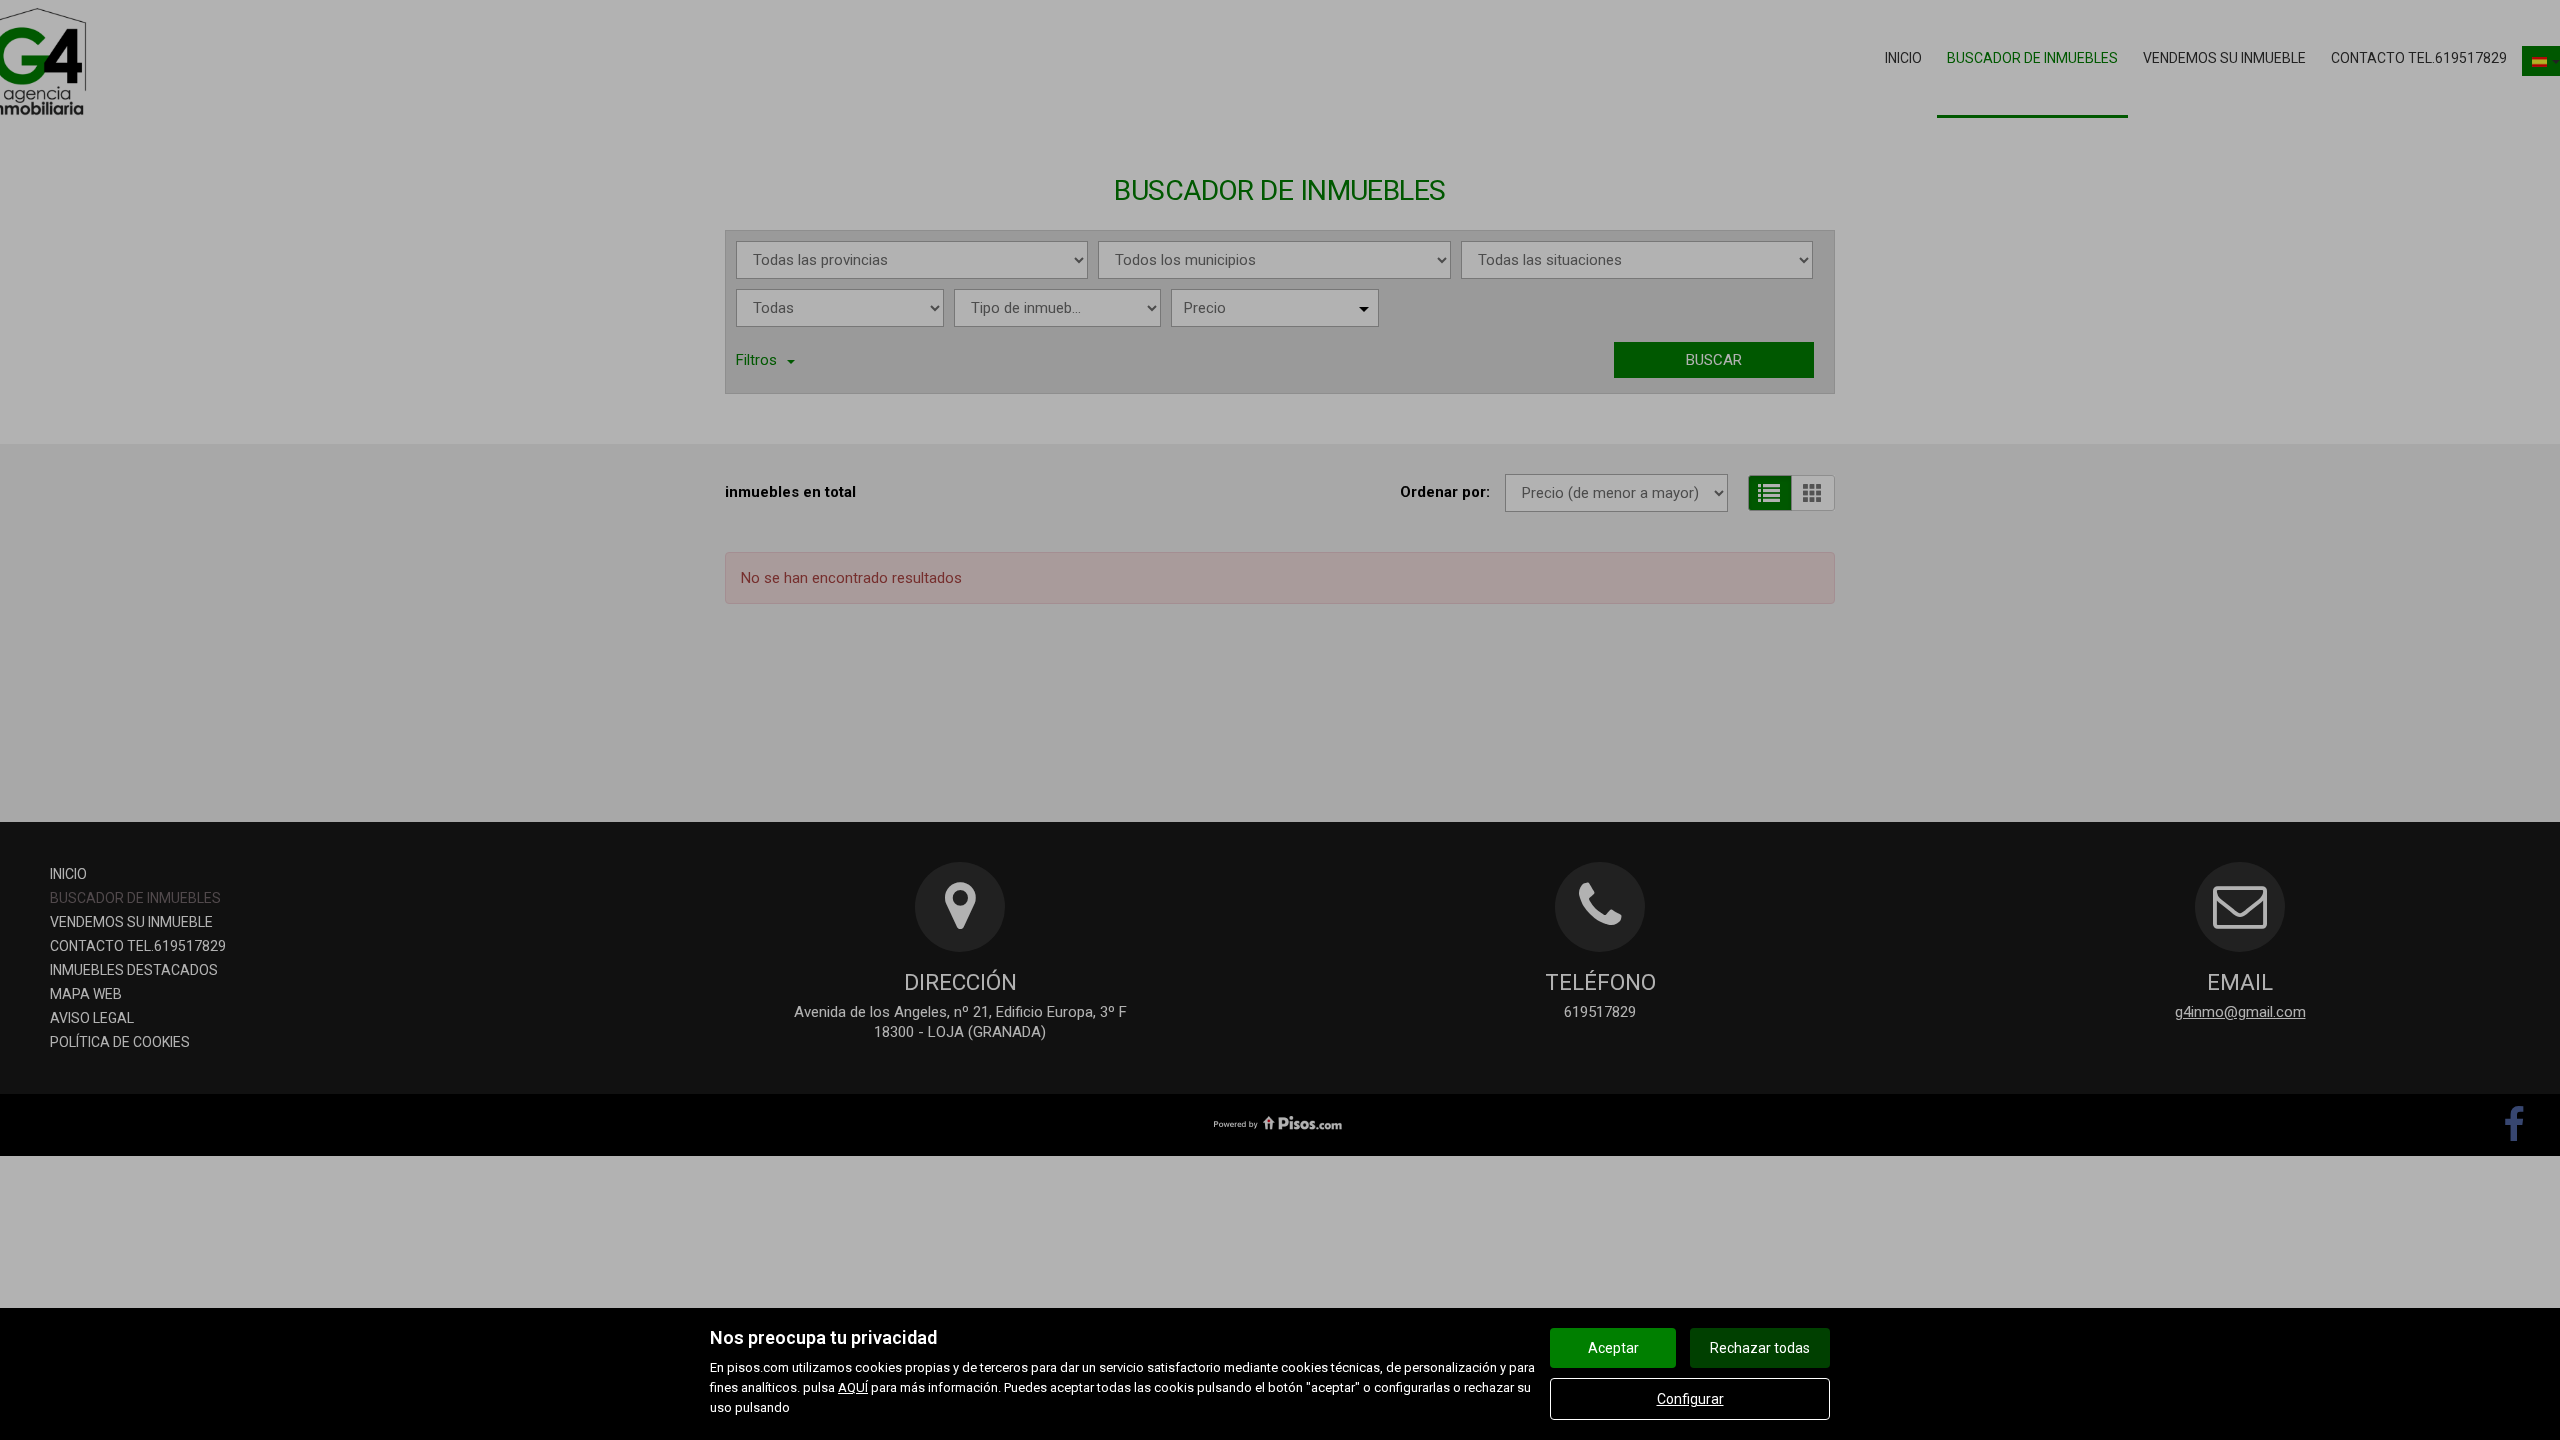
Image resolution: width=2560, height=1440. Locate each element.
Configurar (1690, 1399)
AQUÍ (853, 1387)
